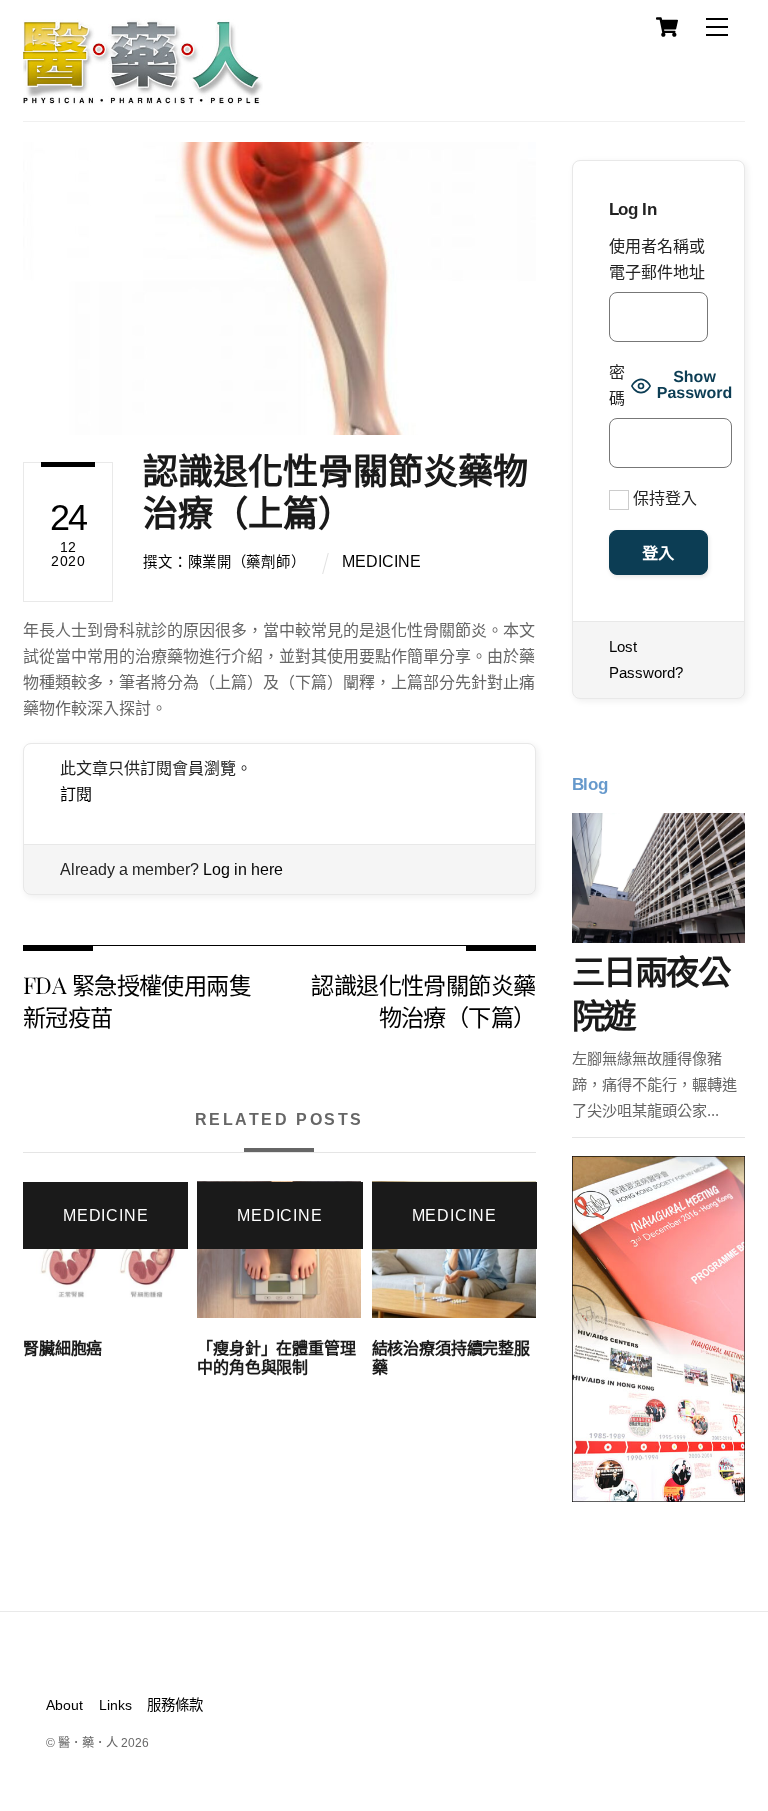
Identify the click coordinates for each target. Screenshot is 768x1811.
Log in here (243, 869)
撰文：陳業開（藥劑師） (224, 562)
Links (115, 1705)
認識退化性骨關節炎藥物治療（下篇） (423, 1000)
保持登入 (663, 498)
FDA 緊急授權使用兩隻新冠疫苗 (137, 1000)
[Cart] (667, 27)
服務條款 (175, 1705)
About (64, 1705)
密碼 (617, 385)
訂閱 (76, 794)
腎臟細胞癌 (62, 1348)
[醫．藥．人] (143, 95)
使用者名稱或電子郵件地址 (657, 259)
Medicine (381, 561)
